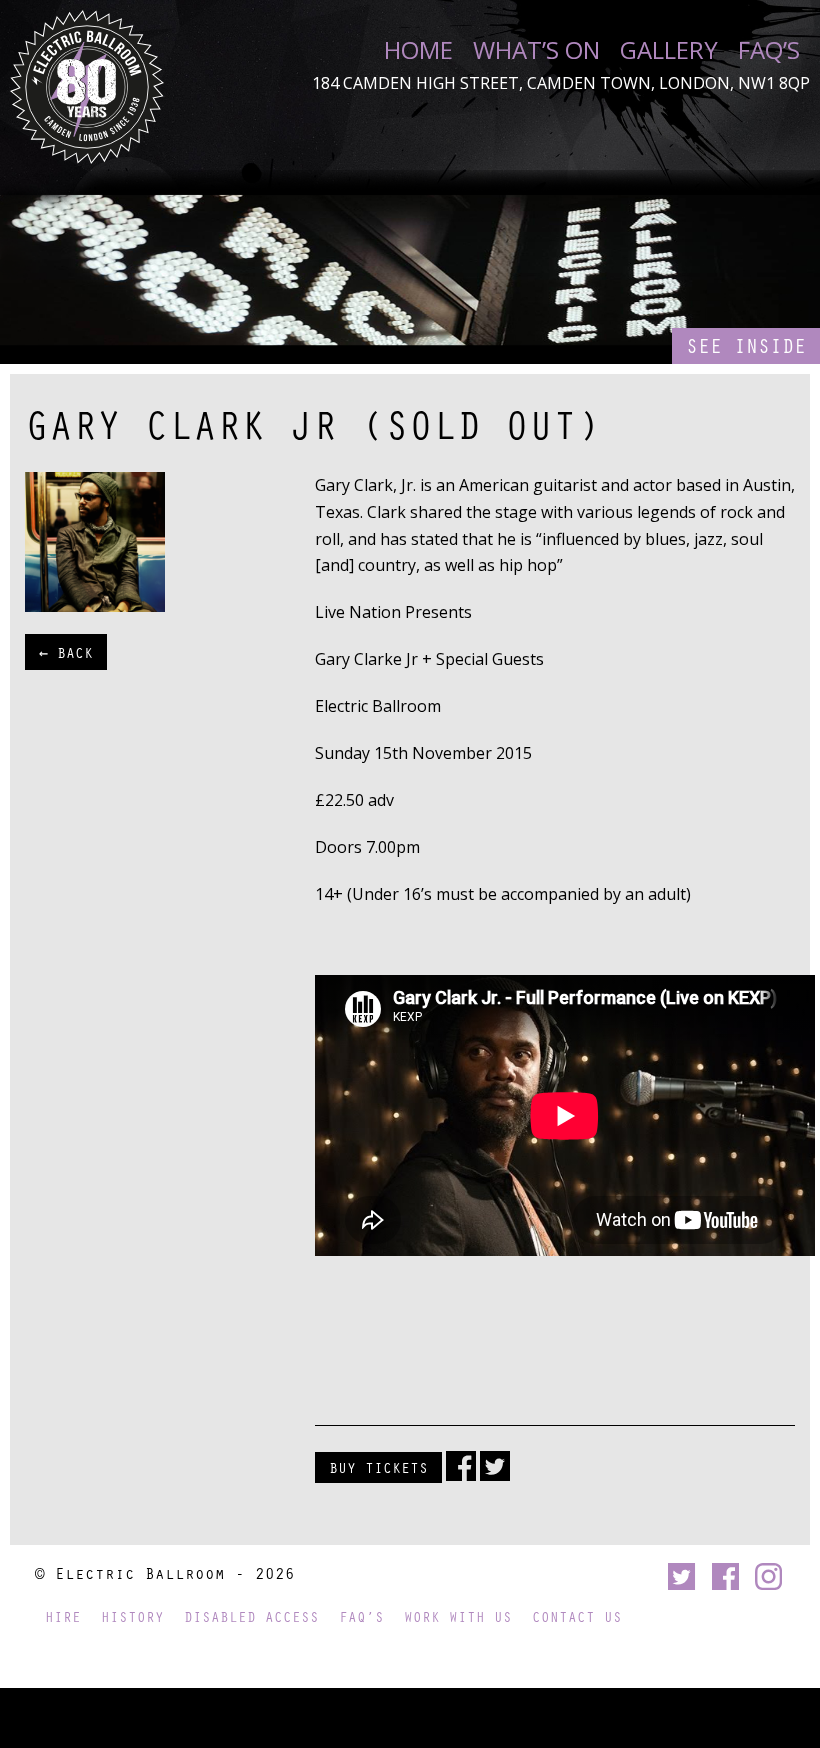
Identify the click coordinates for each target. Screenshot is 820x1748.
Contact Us (577, 1616)
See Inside (746, 345)
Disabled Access (251, 1616)
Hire (63, 1616)
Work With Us (458, 1616)
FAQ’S (769, 50)
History (132, 1616)
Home (418, 50)
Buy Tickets (378, 1467)
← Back (66, 652)
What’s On (536, 50)
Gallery (669, 50)
